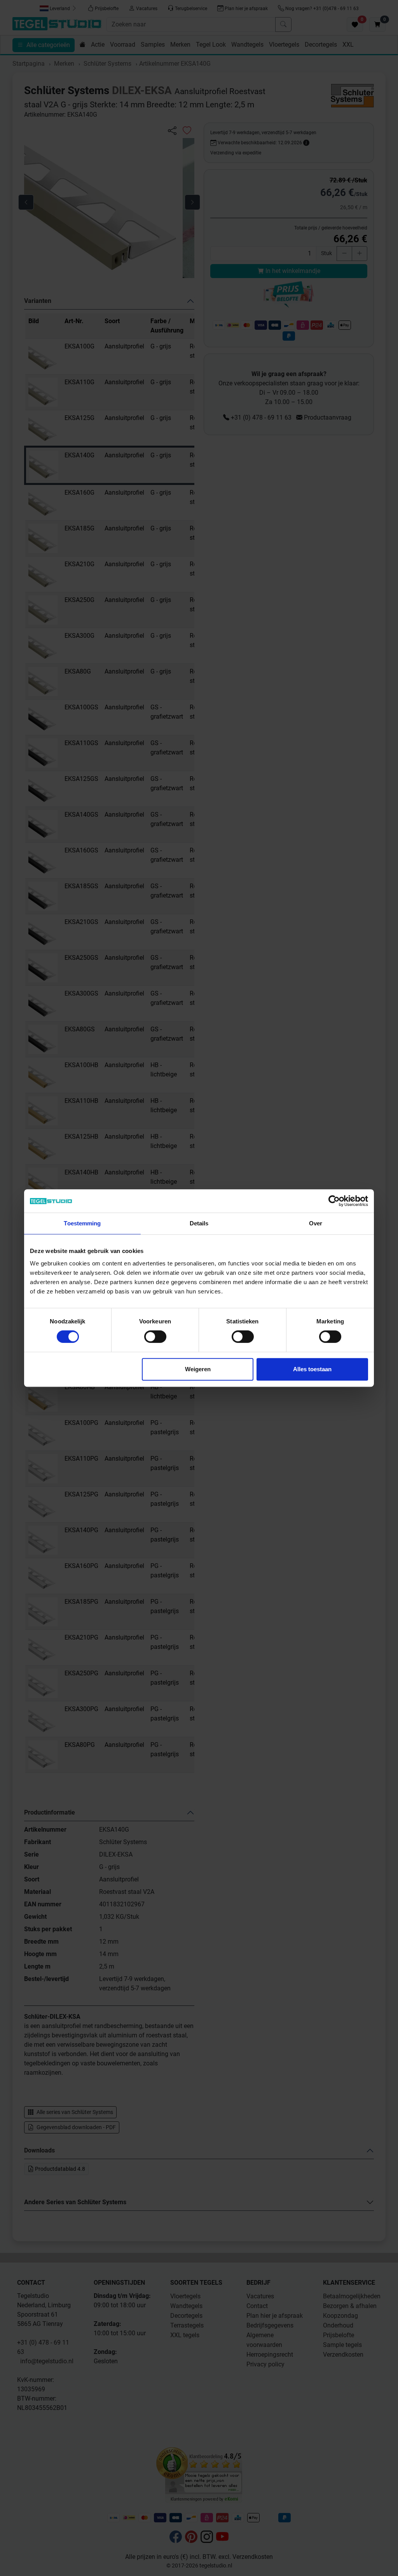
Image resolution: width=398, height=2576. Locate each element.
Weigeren (198, 1369)
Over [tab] (316, 1223)
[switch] (155, 1337)
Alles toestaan (312, 1369)
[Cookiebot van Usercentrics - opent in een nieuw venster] (334, 1201)
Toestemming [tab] (82, 1223)
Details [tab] (199, 1223)
